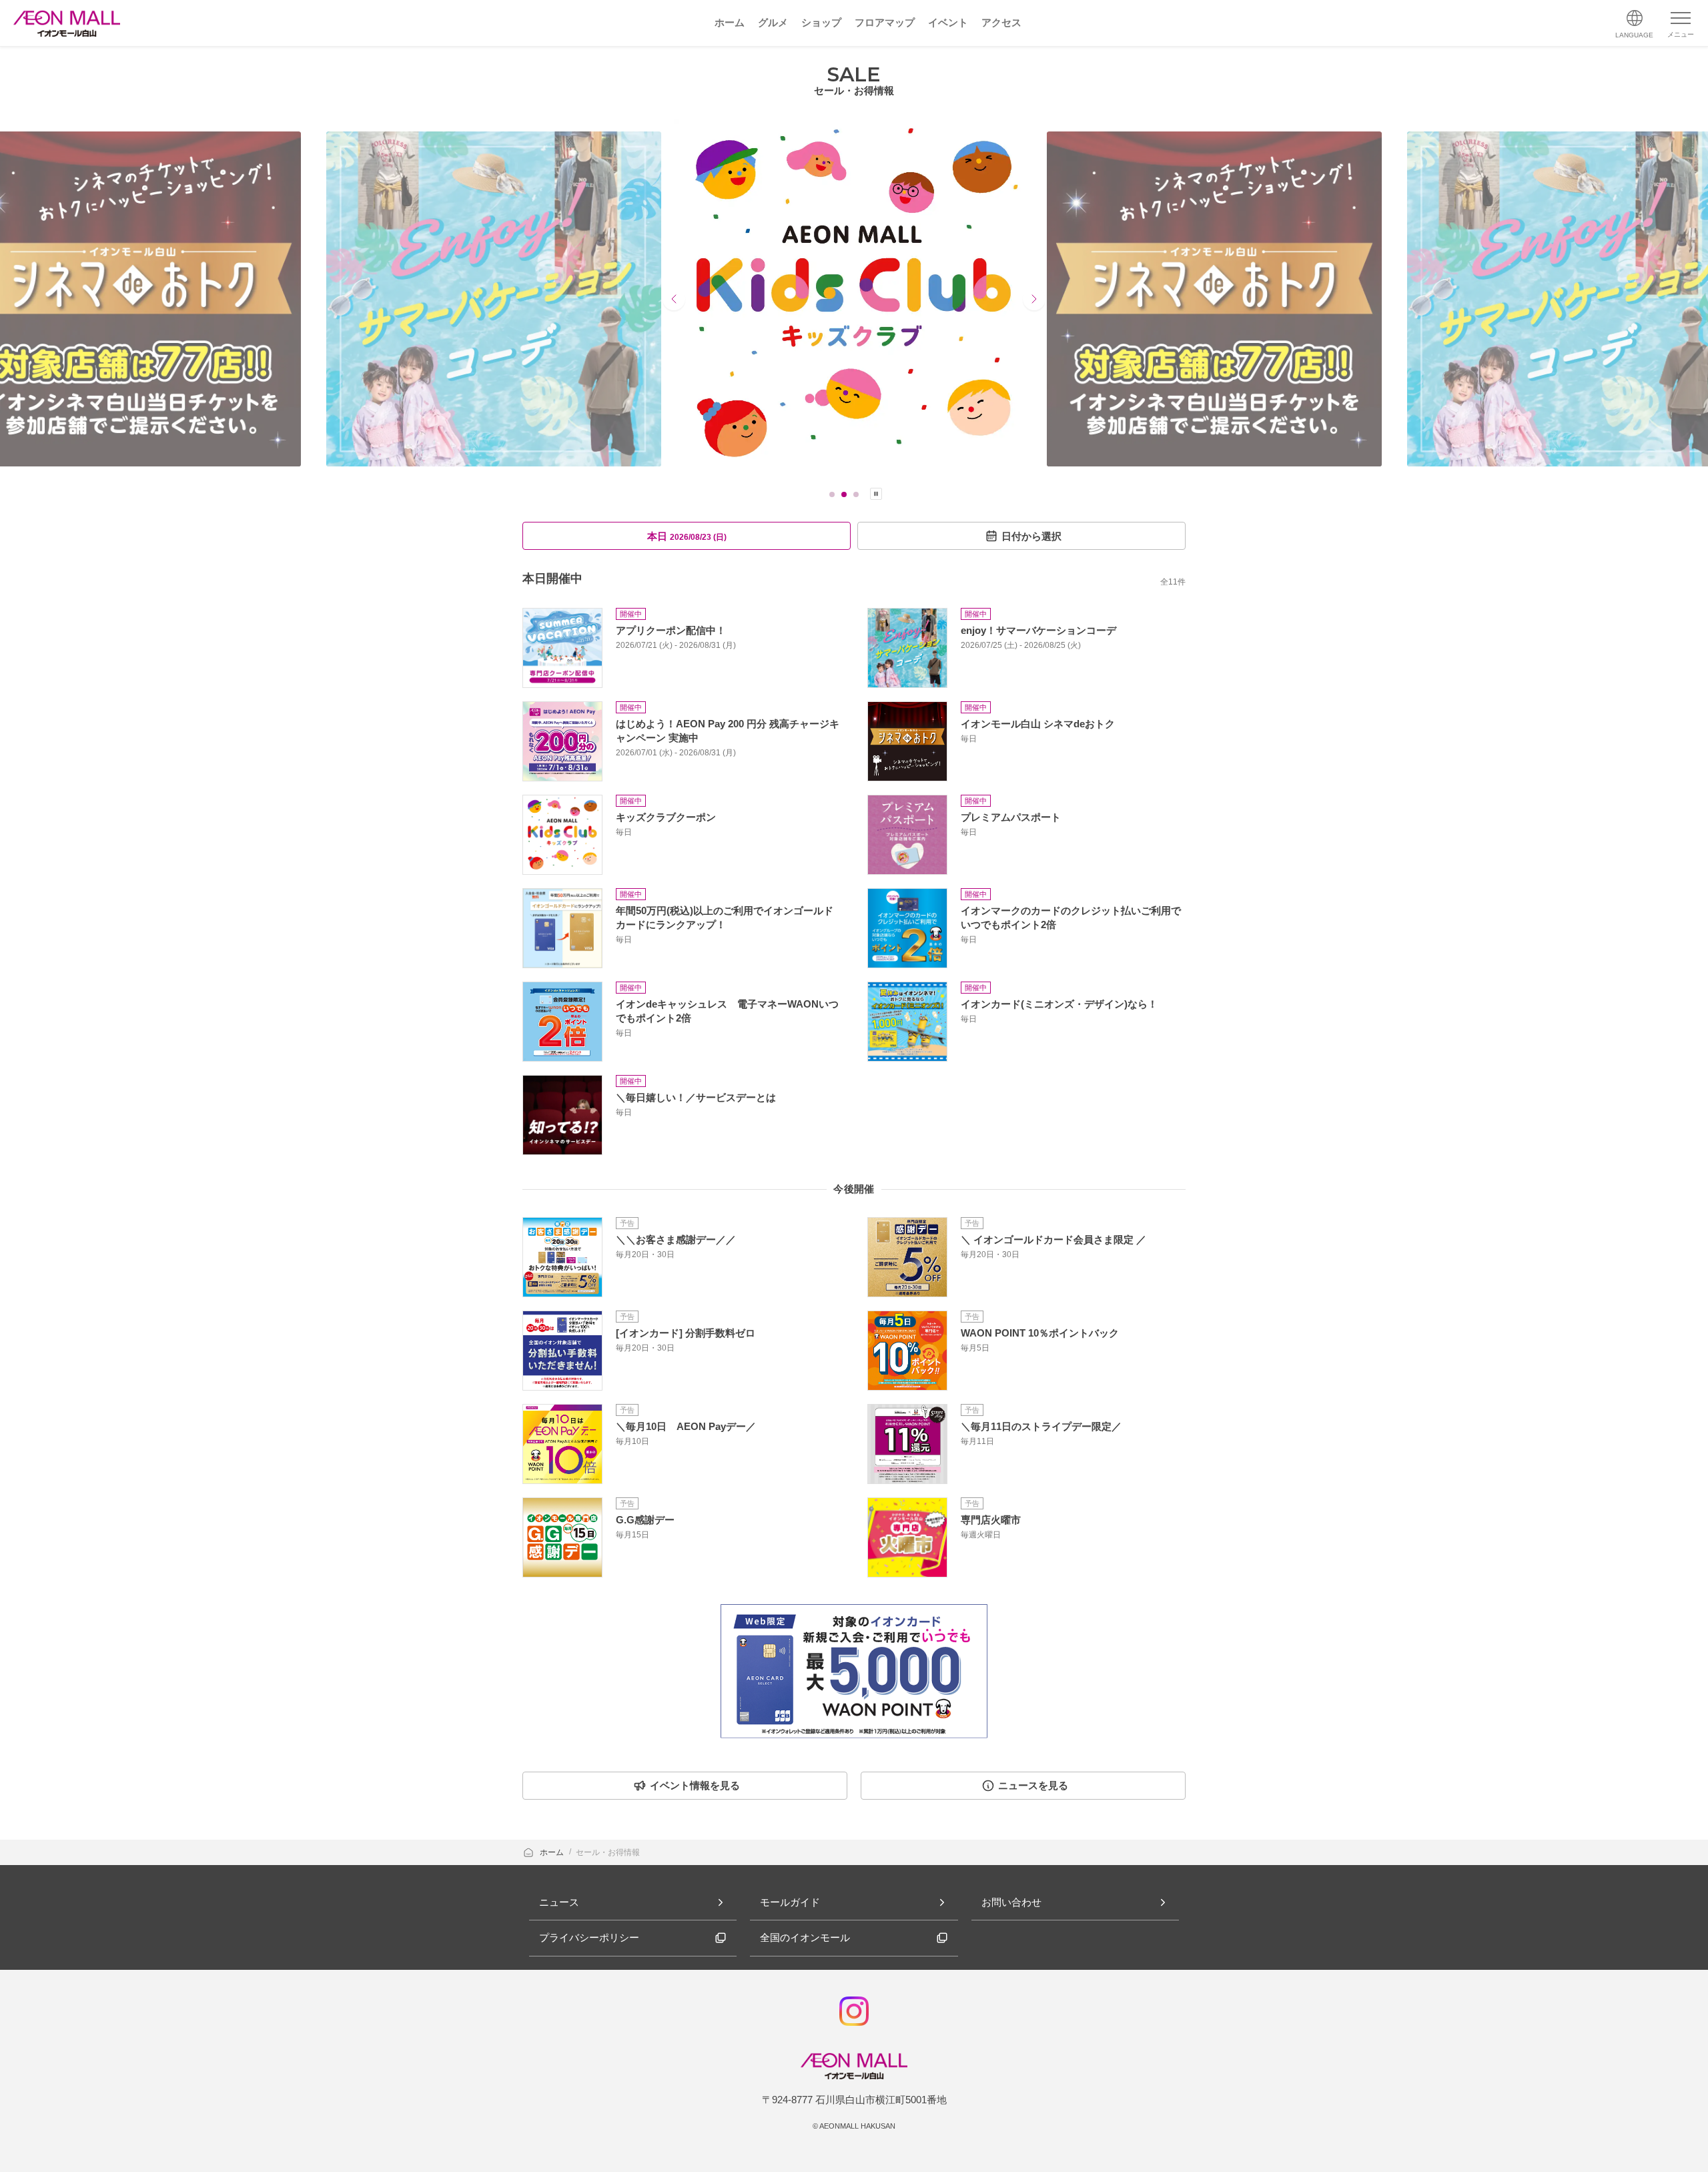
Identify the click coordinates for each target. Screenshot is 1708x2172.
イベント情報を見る (695, 1785)
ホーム (553, 1852)
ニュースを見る (1033, 1785)
